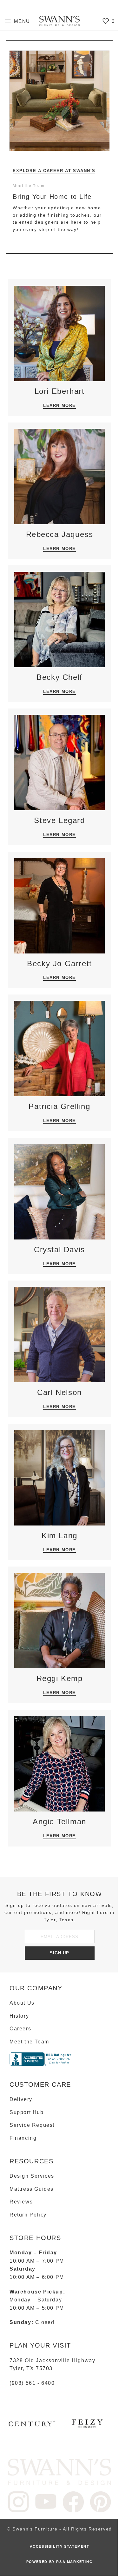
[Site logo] (57, 21)
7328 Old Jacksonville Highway (50, 2360)
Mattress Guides (29, 2189)
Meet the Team (27, 2042)
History (17, 2016)
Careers (18, 2029)
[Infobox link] (30, 2426)
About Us (20, 2003)
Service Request (30, 2125)
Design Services (30, 2176)
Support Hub (24, 2112)
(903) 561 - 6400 (30, 2383)
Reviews (19, 2202)
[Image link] (57, 2471)
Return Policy (26, 2215)
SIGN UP (57, 1953)
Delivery (19, 2099)
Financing (21, 2138)
